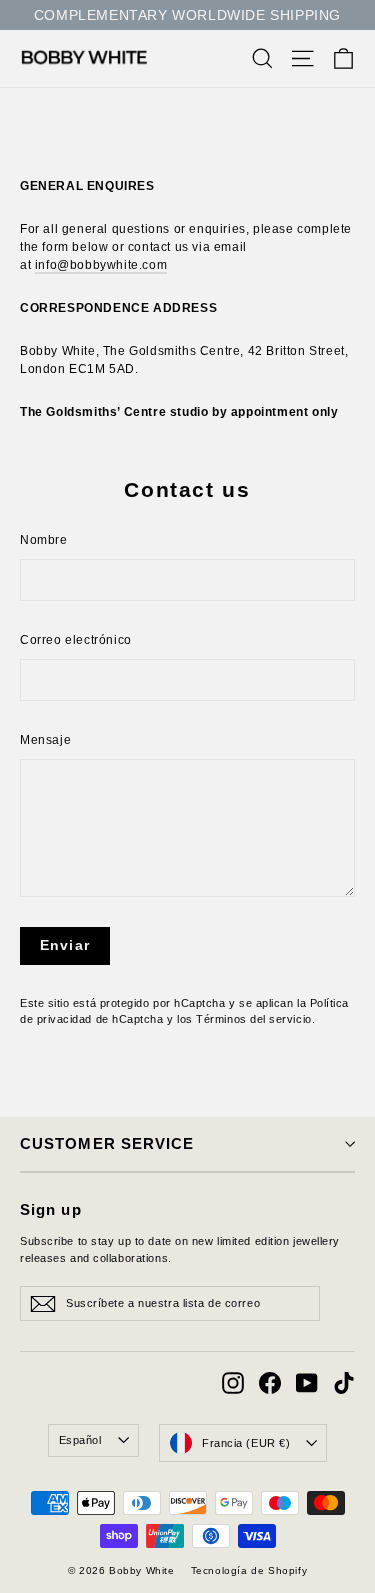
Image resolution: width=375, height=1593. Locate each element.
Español (80, 1440)
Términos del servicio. (255, 1019)
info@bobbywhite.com (101, 265)
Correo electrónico (76, 640)
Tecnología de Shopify (249, 1570)
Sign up (51, 1210)
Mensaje (45, 740)
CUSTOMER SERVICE (107, 1144)
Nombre (44, 540)
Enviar (64, 945)
